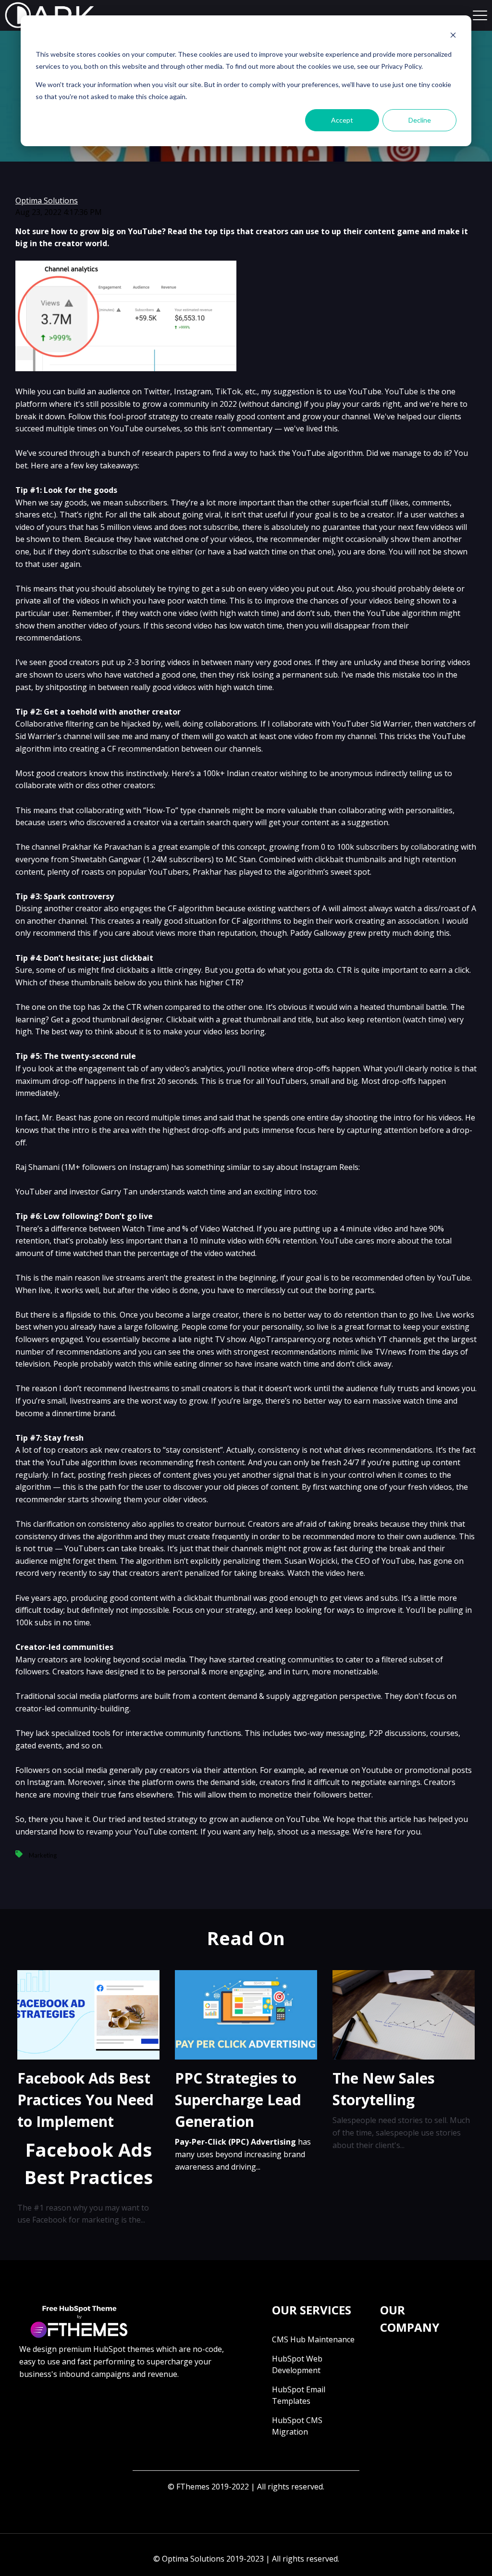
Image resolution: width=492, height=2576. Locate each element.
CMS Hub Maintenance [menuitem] (313, 2339)
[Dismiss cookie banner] (453, 36)
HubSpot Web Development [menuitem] (297, 2364)
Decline (420, 120)
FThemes (193, 2487)
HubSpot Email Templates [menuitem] (299, 2395)
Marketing (43, 1855)
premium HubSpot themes (106, 2349)
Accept (342, 120)
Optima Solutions (47, 201)
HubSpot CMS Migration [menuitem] (297, 2426)
